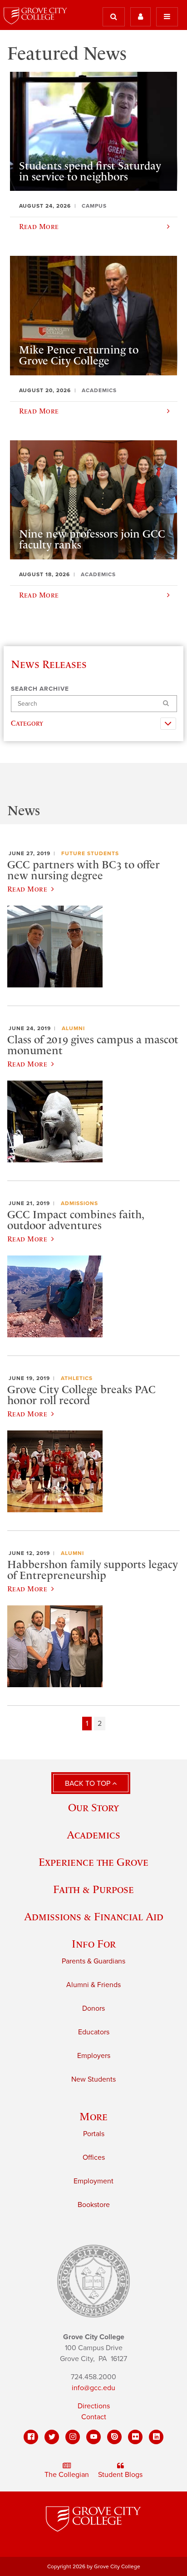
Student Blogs (120, 2475)
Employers (94, 2056)
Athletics (77, 1378)
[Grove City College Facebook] (31, 2437)
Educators (94, 2032)
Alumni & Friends (93, 1985)
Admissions (79, 1203)
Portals (94, 2134)
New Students (93, 2079)
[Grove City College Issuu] (114, 2437)
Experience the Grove (93, 1862)
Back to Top (89, 1784)
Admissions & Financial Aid (94, 1916)
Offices (94, 2157)
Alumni (73, 1028)
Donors (93, 2008)
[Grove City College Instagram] (73, 2437)
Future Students (90, 853)
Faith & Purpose (93, 1889)
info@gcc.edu (93, 2388)
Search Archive (40, 689)
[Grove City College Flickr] (135, 2437)
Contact (94, 2417)
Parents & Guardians (93, 1961)
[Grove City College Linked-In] (156, 2437)
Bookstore (94, 2205)
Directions (94, 2406)
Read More (27, 889)
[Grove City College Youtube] (93, 2437)
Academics (93, 1835)
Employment (93, 2181)
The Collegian (67, 2475)
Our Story (93, 1807)
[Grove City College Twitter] (52, 2437)
